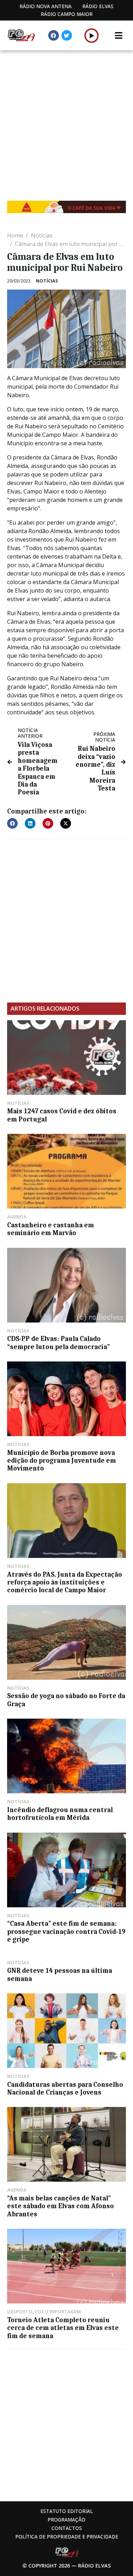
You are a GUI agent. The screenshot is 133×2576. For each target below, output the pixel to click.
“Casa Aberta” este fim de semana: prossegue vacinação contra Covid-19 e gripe (66, 1932)
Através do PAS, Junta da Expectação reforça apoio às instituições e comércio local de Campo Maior (65, 1583)
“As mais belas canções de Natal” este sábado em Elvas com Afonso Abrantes (60, 2206)
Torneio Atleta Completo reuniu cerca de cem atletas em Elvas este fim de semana (63, 2328)
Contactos (67, 2528)
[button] (92, 35)
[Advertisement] (66, 120)
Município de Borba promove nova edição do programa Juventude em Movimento (62, 1461)
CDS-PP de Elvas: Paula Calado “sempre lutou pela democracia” (59, 1343)
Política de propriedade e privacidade (67, 2537)
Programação (66, 2520)
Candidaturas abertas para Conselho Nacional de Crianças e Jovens (65, 2089)
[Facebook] (54, 35)
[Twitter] (67, 35)
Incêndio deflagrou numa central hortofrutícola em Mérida (60, 1814)
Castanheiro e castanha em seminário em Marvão (51, 1229)
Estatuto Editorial (67, 2511)
